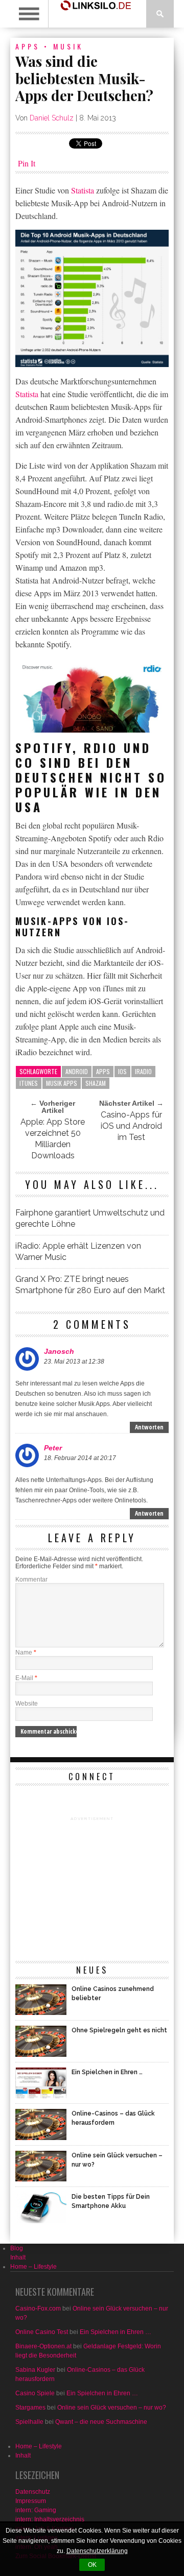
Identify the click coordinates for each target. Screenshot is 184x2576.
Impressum (31, 2501)
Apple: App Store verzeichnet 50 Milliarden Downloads (53, 1139)
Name (26, 1652)
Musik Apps (62, 1083)
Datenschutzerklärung (97, 2551)
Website (27, 1704)
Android (77, 1071)
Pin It (27, 163)
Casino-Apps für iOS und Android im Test (131, 1126)
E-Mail (26, 1678)
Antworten (149, 1427)
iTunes (29, 1083)
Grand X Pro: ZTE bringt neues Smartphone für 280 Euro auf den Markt (90, 1285)
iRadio (143, 1071)
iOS (122, 1071)
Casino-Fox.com (38, 2308)
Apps (28, 46)
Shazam (96, 1083)
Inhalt (18, 2257)
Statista (83, 190)
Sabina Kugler (35, 2370)
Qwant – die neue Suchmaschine (101, 2422)
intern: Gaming (36, 2510)
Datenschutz (33, 2492)
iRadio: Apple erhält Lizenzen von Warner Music (78, 1251)
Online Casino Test (42, 2332)
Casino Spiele (35, 2393)
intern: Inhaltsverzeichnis (50, 2519)
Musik (68, 46)
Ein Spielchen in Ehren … (116, 2332)
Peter (53, 1448)
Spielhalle (29, 2422)
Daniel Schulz (52, 118)
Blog (17, 2248)
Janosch (59, 1351)
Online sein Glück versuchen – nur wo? (112, 2408)
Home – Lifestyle (33, 2267)
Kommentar (31, 1579)
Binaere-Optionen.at (43, 2346)
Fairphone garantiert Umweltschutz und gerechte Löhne (90, 1218)
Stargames (30, 2408)
